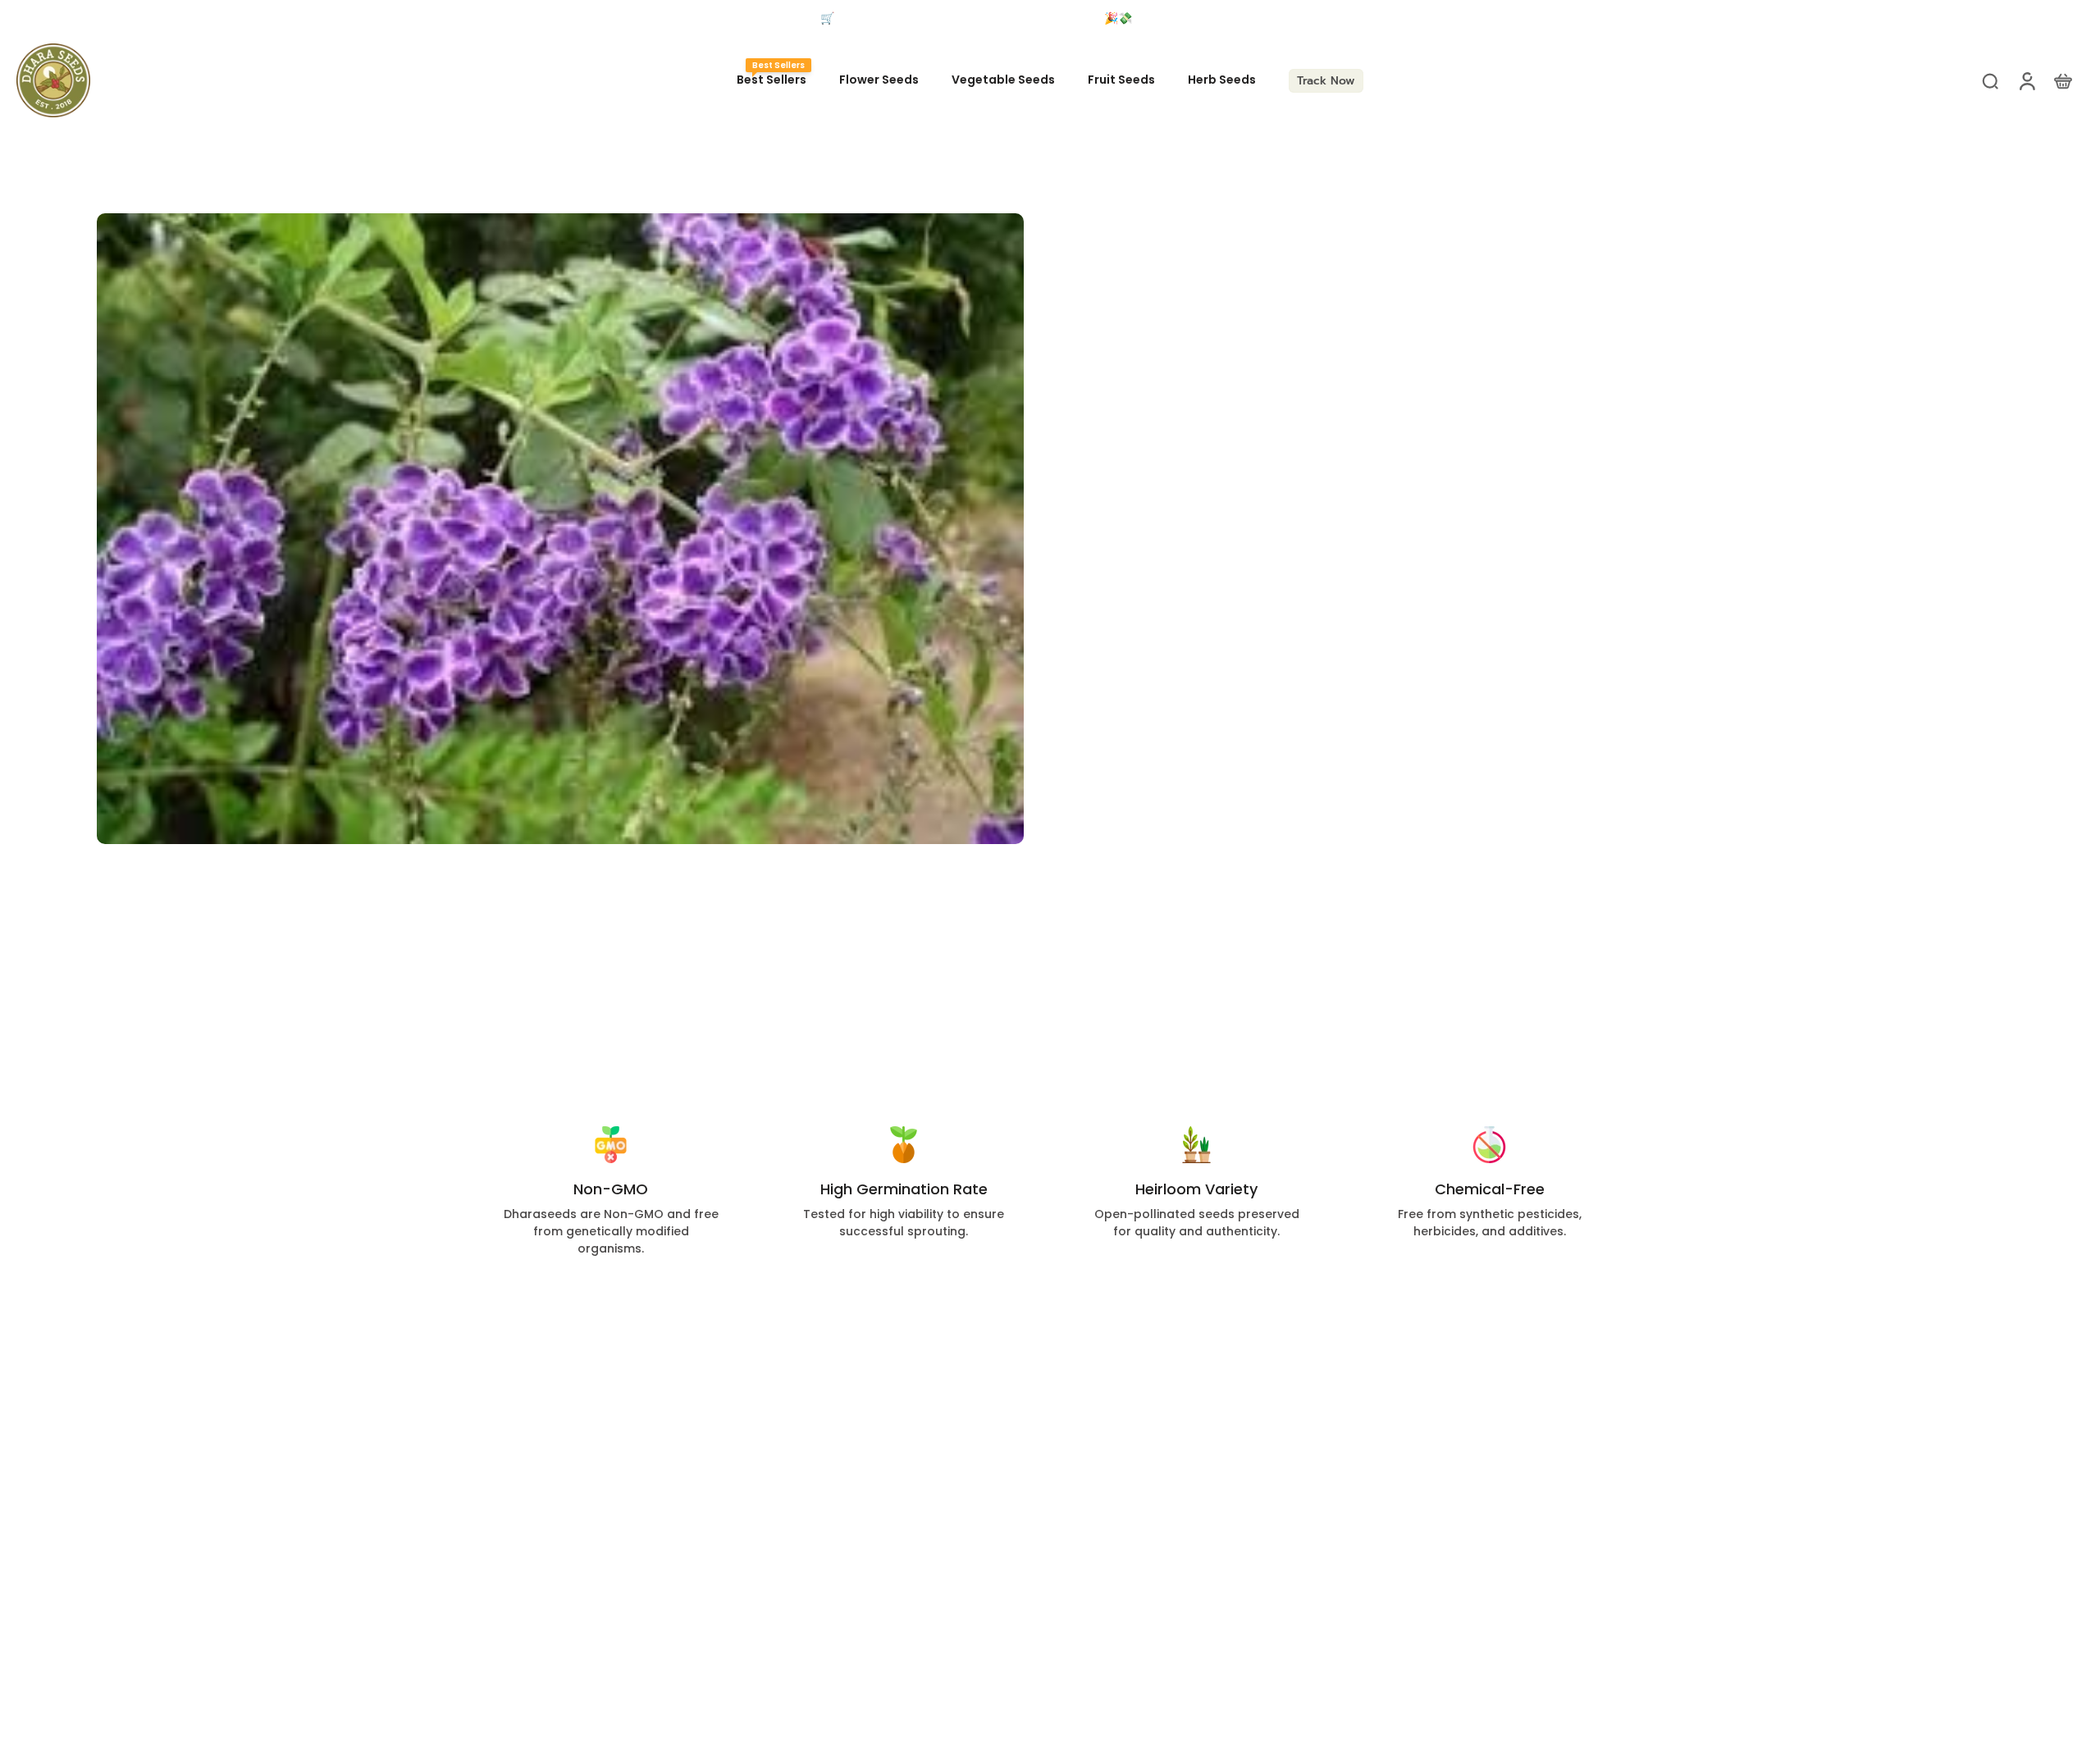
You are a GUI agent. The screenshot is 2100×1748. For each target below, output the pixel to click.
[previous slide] (28, 19)
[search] (1990, 80)
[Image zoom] (560, 529)
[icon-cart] (2062, 80)
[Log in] (2026, 80)
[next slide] (1924, 19)
